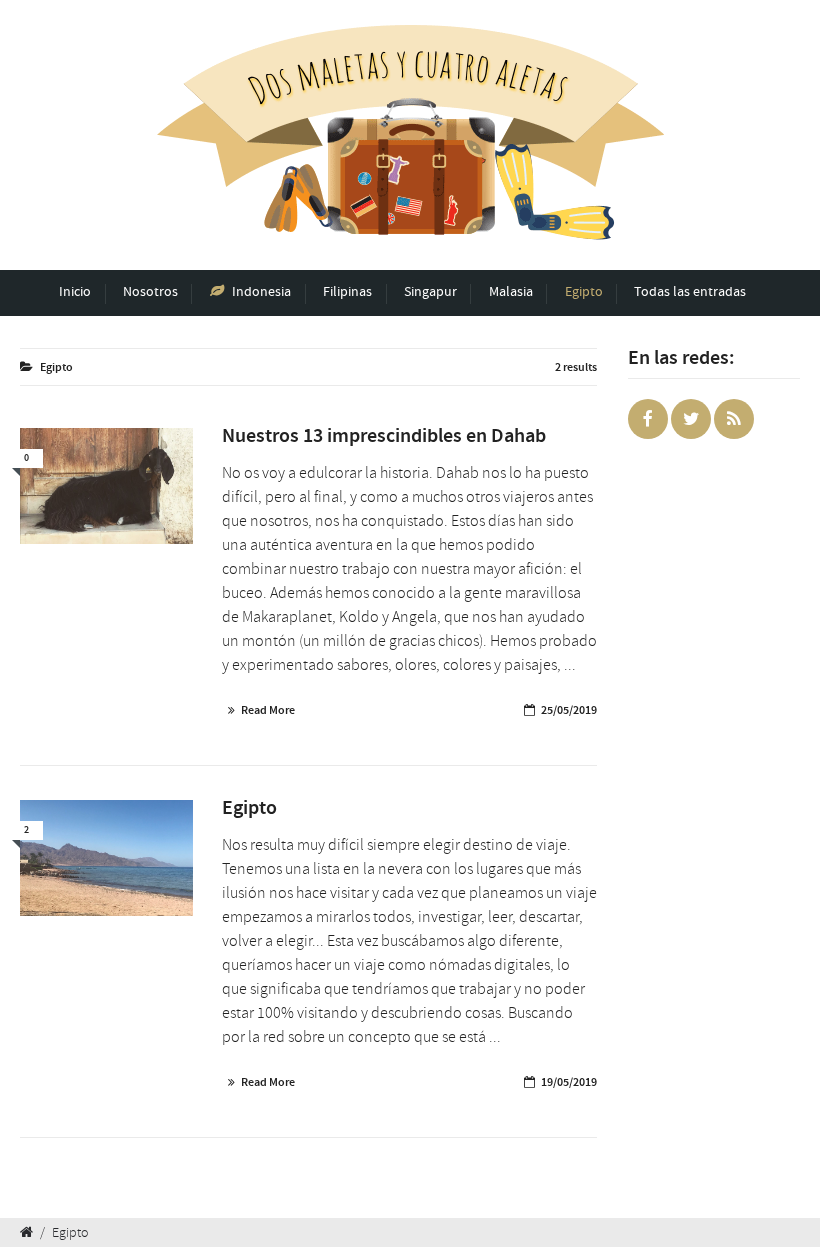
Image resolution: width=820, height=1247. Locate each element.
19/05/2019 (569, 1082)
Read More (268, 710)
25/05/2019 (569, 710)
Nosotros (150, 291)
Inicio (75, 291)
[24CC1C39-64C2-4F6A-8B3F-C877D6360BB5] (106, 485)
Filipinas (347, 291)
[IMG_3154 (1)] (106, 857)
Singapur (430, 291)
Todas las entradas (690, 291)
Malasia (511, 291)
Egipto (584, 291)
